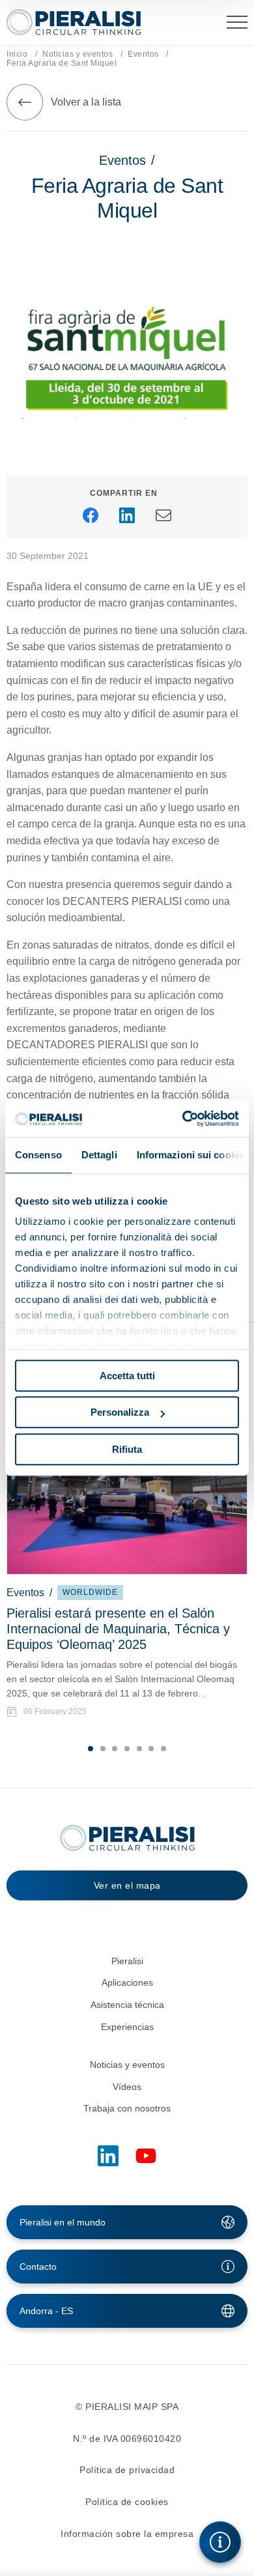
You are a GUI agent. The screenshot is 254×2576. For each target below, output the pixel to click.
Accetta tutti (127, 1376)
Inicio (17, 54)
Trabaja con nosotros (127, 2108)
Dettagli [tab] (99, 1155)
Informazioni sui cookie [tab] (190, 1155)
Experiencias (127, 2027)
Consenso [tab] (38, 1155)
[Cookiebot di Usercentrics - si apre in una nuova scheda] (183, 1119)
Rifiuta (127, 1449)
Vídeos (127, 2087)
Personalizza (120, 1412)
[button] (91, 1749)
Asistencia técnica (127, 2005)
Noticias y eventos (78, 54)
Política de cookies (127, 2502)
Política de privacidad (127, 2470)
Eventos (143, 54)
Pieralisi (127, 1961)
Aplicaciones (127, 1982)
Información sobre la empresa (127, 2534)
